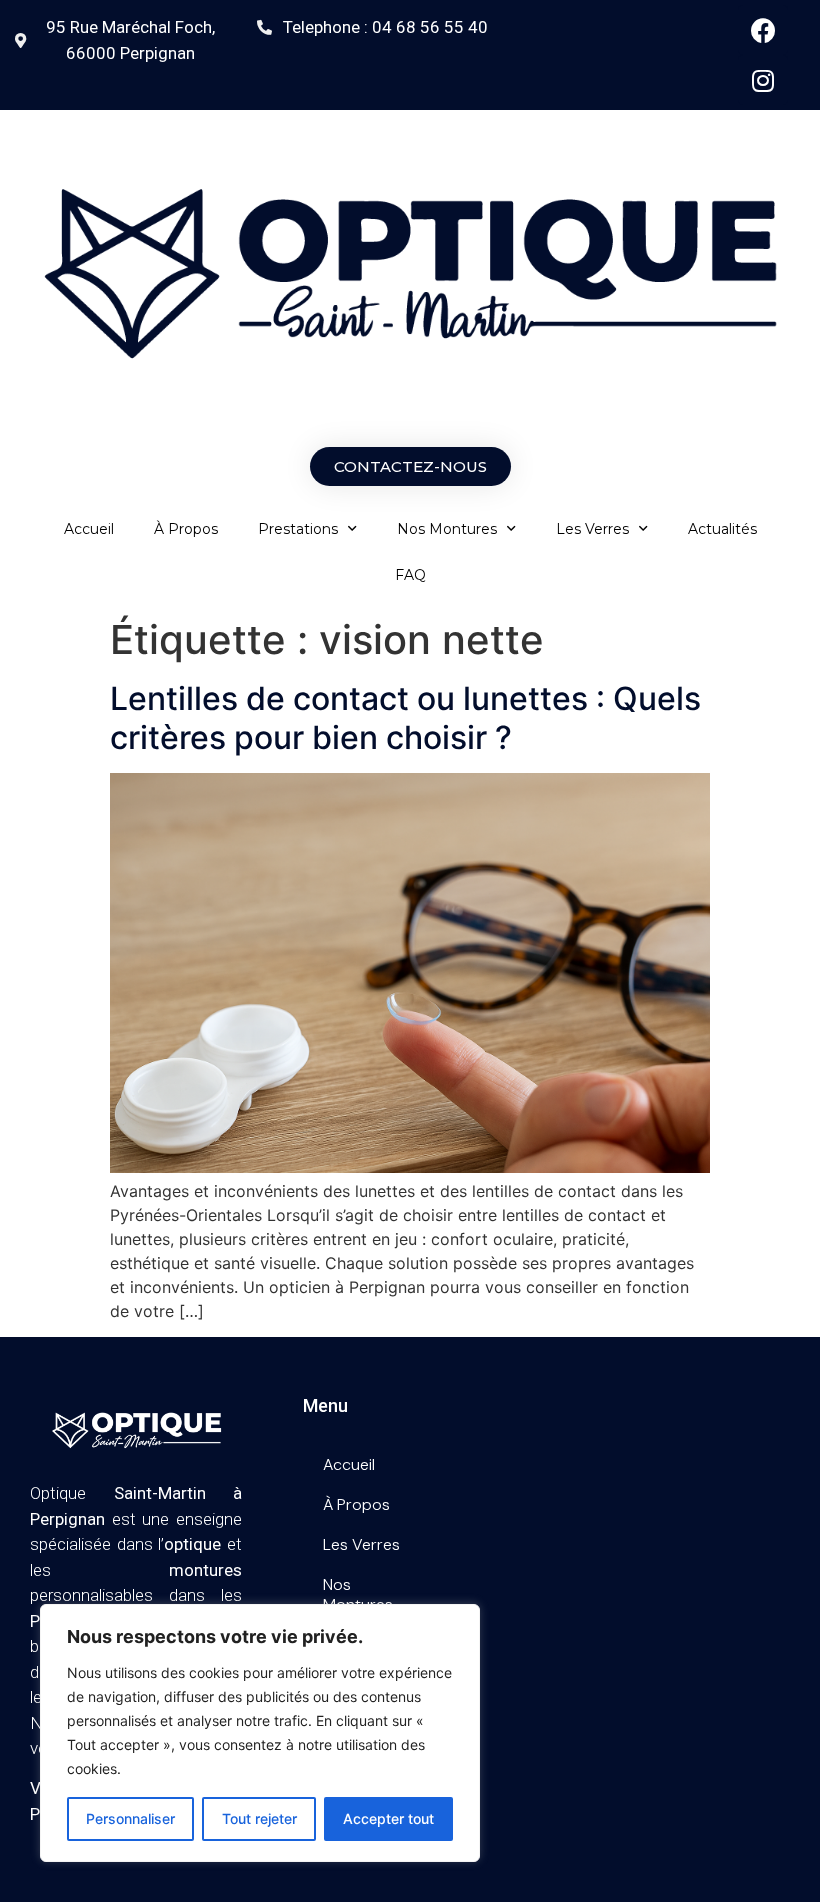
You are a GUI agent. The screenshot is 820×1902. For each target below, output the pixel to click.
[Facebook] (763, 30)
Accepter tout (388, 1818)
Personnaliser (130, 1818)
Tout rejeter (259, 1818)
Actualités (722, 529)
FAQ (410, 575)
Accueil (89, 529)
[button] (410, 466)
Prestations (298, 529)
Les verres (592, 529)
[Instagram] (763, 80)
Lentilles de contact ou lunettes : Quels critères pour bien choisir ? (405, 717)
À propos (186, 529)
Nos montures (447, 529)
